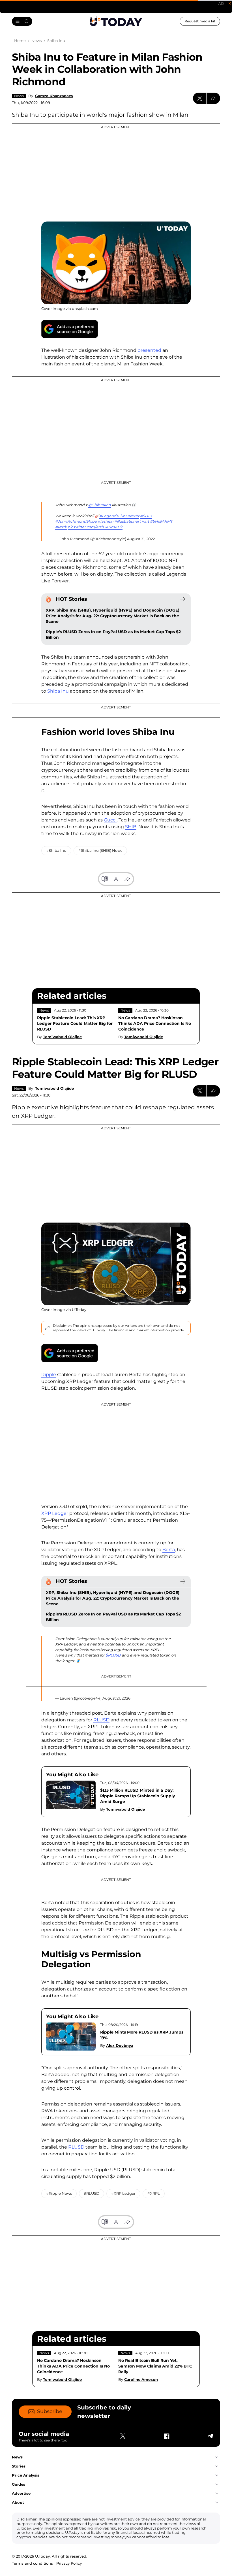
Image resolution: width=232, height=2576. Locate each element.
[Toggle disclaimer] (47, 1328)
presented (149, 350)
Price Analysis (26, 2475)
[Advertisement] (116, 170)
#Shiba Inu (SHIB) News (100, 850)
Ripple (49, 1375)
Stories (19, 2466)
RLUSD (101, 1720)
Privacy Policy (69, 2563)
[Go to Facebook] (166, 2436)
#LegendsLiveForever (119, 516)
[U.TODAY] (116, 22)
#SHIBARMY (161, 521)
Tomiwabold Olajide (62, 1037)
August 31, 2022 (141, 539)
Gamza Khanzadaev (54, 96)
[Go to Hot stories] (183, 599)
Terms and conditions (32, 2563)
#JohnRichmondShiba (76, 521)
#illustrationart (127, 521)
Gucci (110, 820)
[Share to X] (200, 98)
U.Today (79, 1310)
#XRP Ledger (123, 2193)
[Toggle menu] (22, 21)
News (19, 96)
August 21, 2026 (116, 1698)
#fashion (106, 521)
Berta (169, 1550)
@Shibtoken (100, 505)
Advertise (21, 2493)
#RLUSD (92, 2193)
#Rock (61, 527)
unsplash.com (85, 308)
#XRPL (154, 2193)
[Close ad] (230, 3)
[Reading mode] (105, 879)
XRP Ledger (55, 1513)
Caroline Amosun (141, 2379)
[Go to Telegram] (210, 2436)
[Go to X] (123, 2436)
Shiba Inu (58, 691)
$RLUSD (113, 1655)
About (18, 2502)
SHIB (131, 827)
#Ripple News (59, 2193)
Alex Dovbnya (120, 2045)
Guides (19, 2484)
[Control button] (213, 98)
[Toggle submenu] (217, 2457)
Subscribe (50, 2411)
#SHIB (146, 516)
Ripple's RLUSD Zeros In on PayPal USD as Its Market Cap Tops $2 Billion (113, 635)
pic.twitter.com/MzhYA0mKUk (95, 527)
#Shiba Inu (56, 850)
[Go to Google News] (70, 329)
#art (145, 521)
